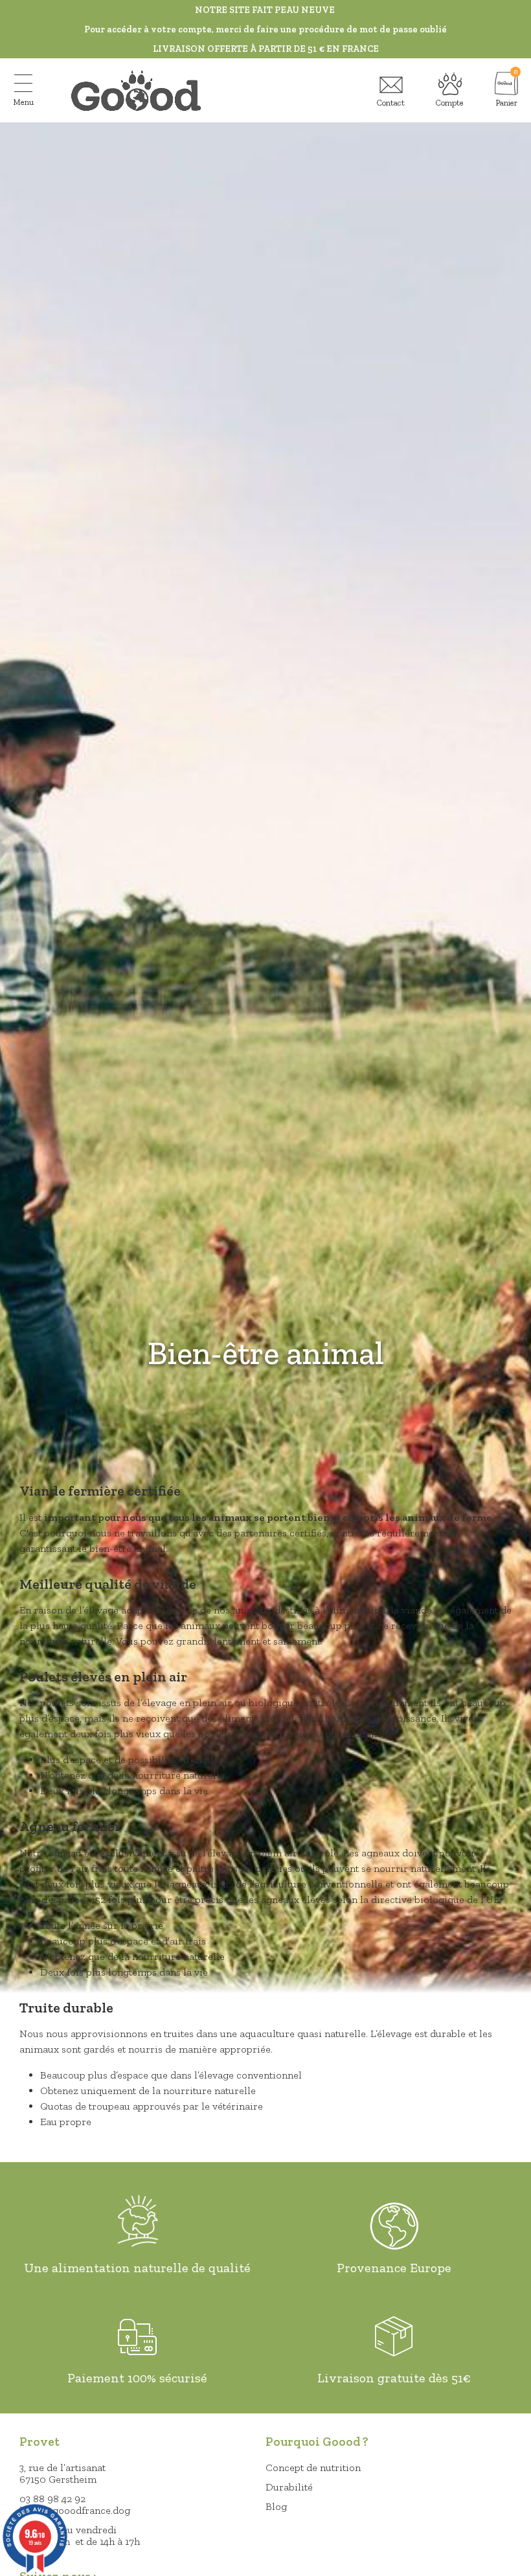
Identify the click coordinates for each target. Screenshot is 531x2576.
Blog (276, 2506)
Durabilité (289, 2487)
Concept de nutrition (313, 2468)
